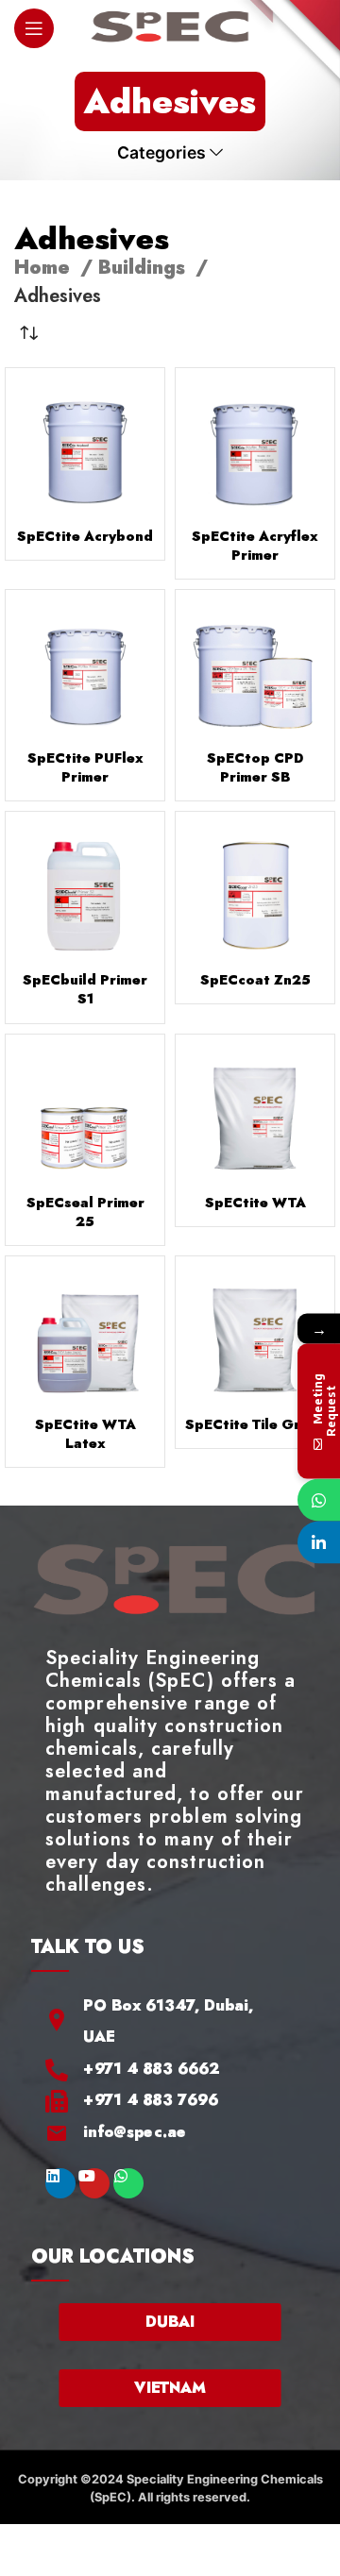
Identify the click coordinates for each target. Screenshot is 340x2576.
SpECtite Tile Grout (255, 1424)
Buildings (144, 268)
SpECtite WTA (255, 1203)
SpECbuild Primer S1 (85, 989)
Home (45, 268)
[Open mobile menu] (34, 28)
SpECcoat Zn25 (255, 980)
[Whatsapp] (128, 2183)
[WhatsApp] (319, 1499)
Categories (161, 153)
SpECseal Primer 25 (85, 1212)
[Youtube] (94, 2183)
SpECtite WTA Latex (85, 1434)
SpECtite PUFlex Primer (85, 767)
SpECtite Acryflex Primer (255, 546)
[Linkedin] (60, 2183)
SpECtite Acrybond (85, 536)
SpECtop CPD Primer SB (255, 767)
